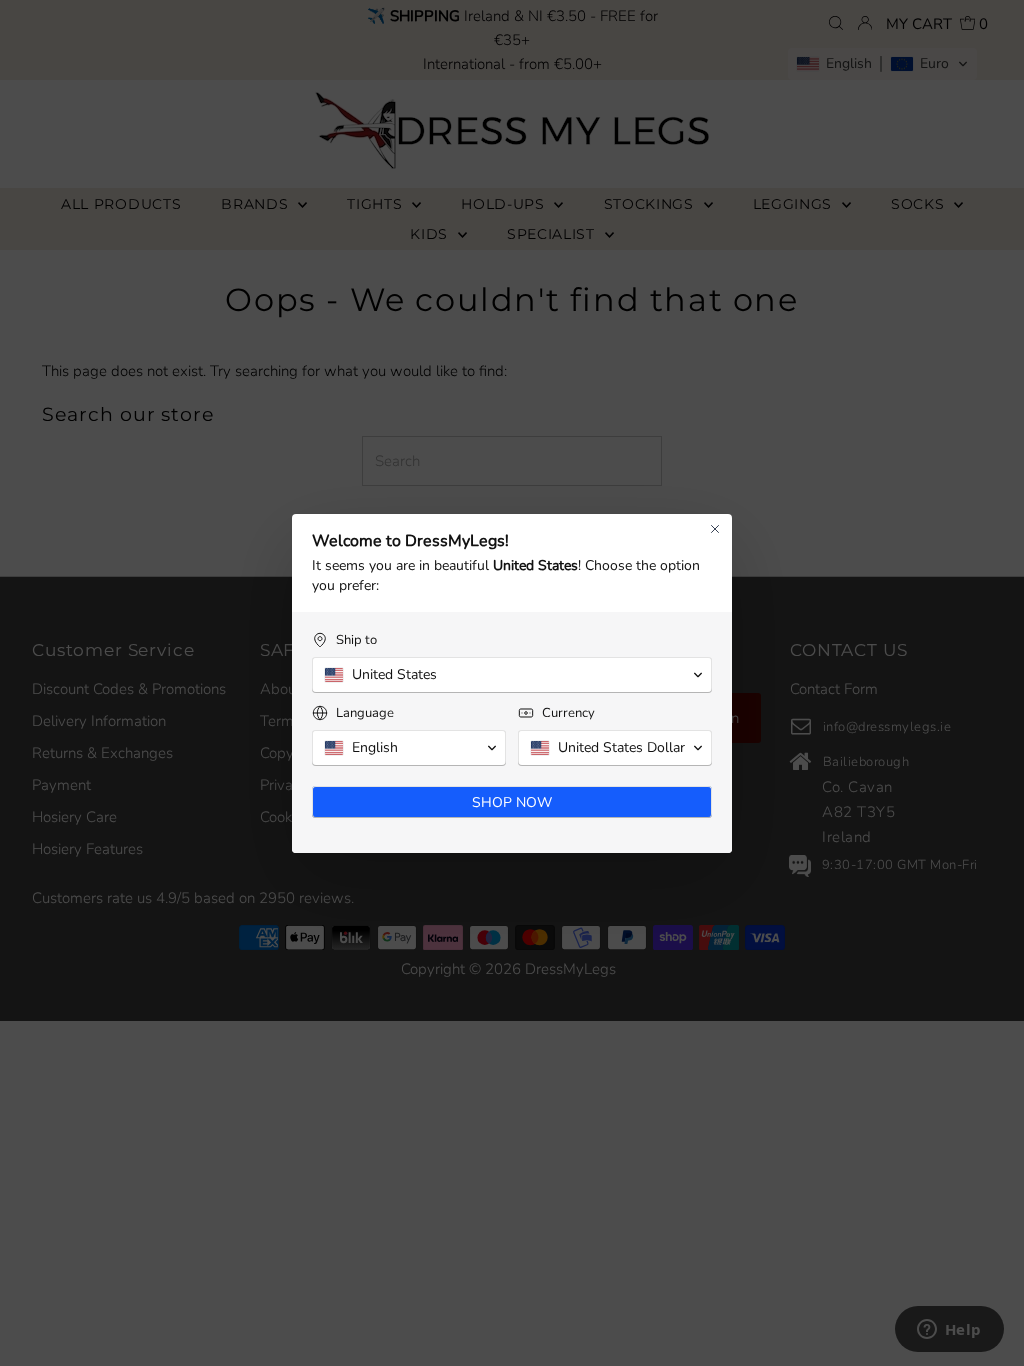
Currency (568, 713)
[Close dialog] (715, 529)
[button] (512, 675)
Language (365, 713)
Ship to (356, 640)
